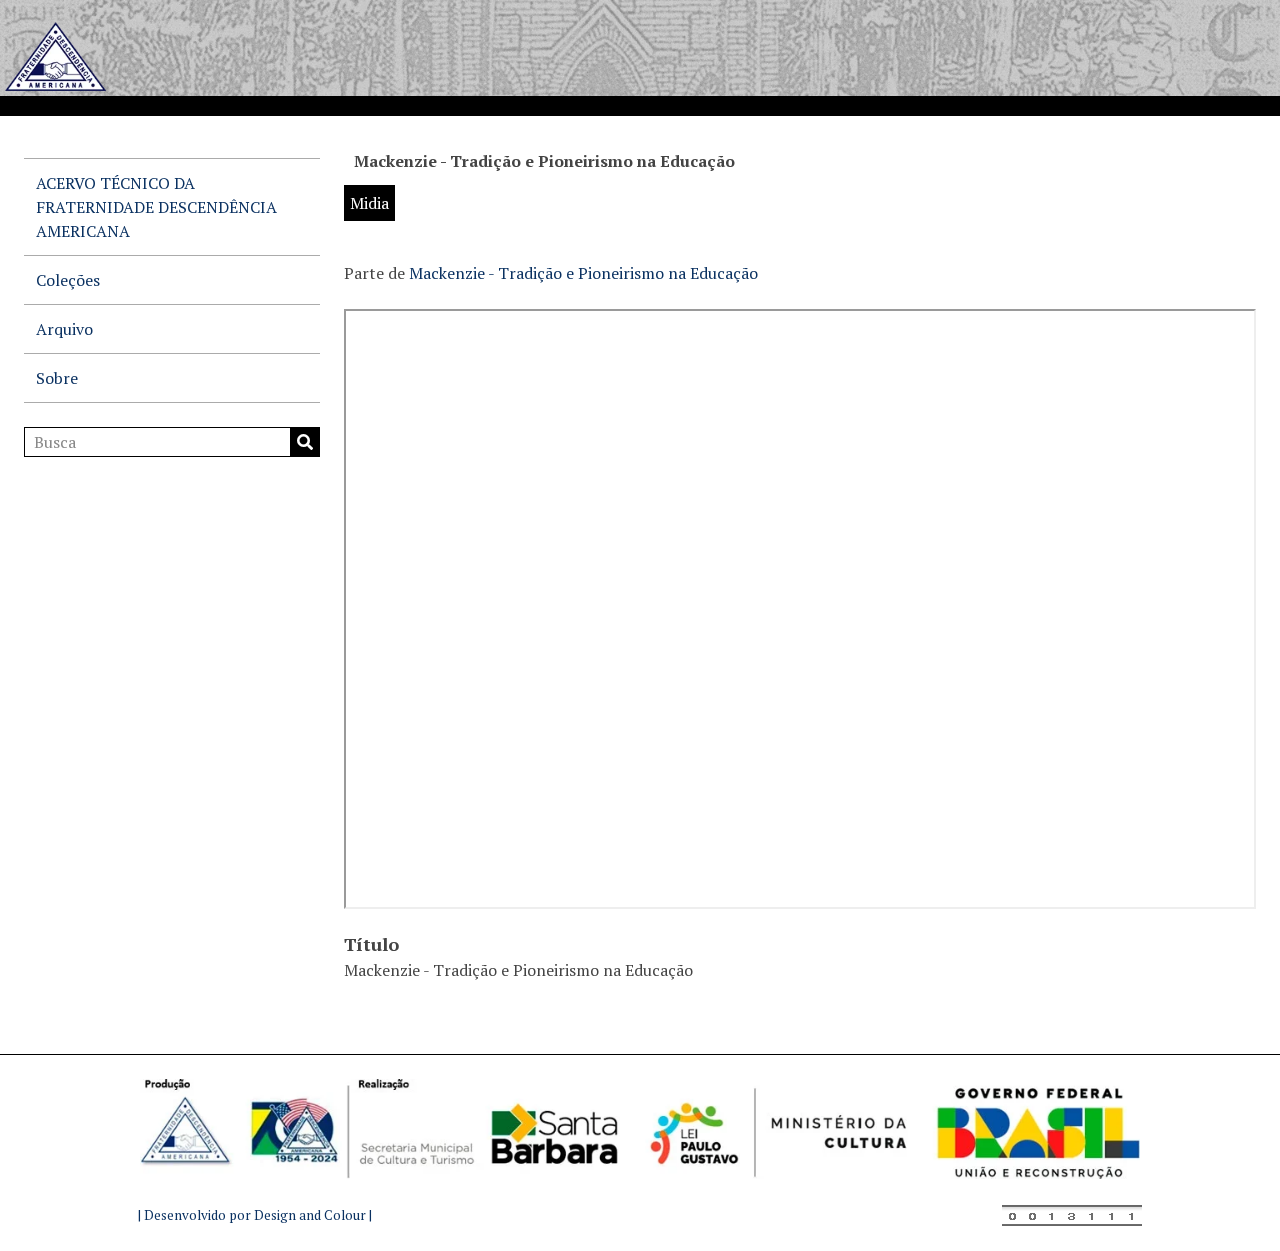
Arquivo (64, 329)
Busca (305, 442)
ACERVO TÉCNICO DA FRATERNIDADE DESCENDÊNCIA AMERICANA (156, 207)
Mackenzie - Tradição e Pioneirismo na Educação (583, 273)
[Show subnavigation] (296, 329)
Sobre (57, 378)
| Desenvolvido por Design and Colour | (255, 1215)
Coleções (68, 280)
